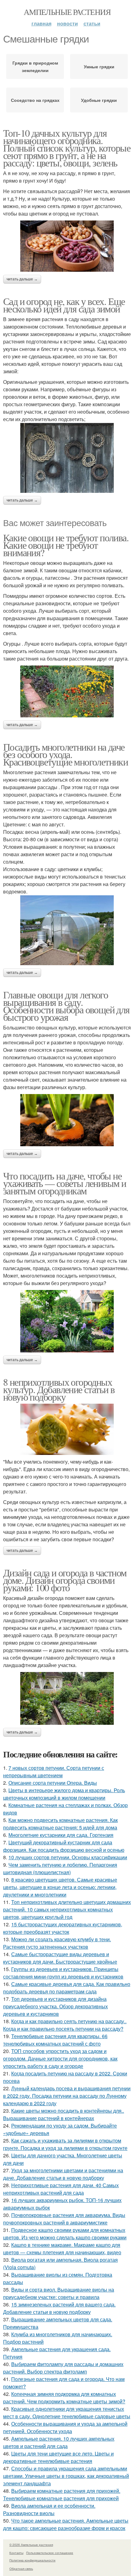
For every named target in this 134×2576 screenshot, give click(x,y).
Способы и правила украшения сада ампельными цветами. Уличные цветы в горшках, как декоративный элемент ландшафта (66, 2476)
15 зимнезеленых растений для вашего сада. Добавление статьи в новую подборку (59, 2308)
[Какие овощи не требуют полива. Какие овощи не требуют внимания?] (67, 691)
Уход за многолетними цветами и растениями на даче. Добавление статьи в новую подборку (63, 2174)
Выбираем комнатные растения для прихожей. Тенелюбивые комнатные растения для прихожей (62, 2494)
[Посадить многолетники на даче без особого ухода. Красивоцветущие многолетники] (67, 930)
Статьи (92, 23)
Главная (41, 23)
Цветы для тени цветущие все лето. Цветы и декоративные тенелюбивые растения (58, 2457)
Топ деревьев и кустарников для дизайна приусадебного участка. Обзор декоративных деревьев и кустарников (55, 2006)
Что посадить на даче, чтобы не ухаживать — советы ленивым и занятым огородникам (65, 1183)
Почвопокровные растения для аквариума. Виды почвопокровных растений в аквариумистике (64, 2219)
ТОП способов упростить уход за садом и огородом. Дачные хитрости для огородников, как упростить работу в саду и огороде (60, 2058)
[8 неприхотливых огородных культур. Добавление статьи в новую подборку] (67, 1429)
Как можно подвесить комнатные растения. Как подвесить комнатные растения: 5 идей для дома (60, 1824)
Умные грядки (99, 66)
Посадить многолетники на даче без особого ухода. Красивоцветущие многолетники (65, 754)
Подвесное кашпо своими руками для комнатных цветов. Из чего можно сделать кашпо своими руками (65, 2234)
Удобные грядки (99, 100)
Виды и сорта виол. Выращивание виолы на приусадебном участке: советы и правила (59, 2293)
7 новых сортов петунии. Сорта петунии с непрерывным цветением (54, 1772)
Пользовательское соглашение (50, 2553)
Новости (67, 23)
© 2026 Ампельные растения (31, 2545)
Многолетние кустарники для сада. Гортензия (61, 1835)
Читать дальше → (22, 279)
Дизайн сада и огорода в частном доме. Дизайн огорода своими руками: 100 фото (65, 1580)
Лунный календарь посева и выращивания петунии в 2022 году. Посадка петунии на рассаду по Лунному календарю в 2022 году (67, 2096)
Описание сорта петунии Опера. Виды (53, 1783)
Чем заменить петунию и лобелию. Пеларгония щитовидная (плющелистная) (60, 1868)
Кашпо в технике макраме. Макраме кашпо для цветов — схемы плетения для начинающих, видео (62, 2249)
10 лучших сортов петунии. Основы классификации (68, 1857)
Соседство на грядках (35, 100)
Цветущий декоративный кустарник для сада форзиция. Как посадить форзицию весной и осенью (64, 1846)
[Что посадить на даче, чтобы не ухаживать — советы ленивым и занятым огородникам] (67, 1321)
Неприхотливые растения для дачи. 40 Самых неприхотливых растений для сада (61, 2189)
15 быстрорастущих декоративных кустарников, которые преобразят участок (63, 1928)
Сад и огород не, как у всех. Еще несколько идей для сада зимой (64, 305)
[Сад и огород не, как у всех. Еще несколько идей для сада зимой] (67, 458)
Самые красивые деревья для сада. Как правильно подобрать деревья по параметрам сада (67, 1988)
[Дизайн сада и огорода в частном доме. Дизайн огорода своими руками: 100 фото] (67, 1698)
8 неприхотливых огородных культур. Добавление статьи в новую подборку (59, 1389)
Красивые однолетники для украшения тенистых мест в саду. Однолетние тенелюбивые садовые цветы (67, 2412)
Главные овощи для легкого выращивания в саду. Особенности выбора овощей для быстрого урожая (66, 1006)
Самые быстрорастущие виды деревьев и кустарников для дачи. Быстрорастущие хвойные (60, 1958)
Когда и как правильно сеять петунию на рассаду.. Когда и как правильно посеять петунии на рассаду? (65, 2025)
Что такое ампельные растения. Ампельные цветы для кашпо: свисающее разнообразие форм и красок (66, 2524)
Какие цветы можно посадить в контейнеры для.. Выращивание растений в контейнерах (64, 2114)
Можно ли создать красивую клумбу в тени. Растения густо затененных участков (57, 1943)
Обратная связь (21, 2569)
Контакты (16, 2553)
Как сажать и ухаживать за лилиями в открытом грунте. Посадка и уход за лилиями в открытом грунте (65, 2144)
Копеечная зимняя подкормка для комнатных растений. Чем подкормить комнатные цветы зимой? (64, 2398)
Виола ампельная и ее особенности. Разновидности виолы (49, 2509)
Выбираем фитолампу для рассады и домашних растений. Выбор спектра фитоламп (63, 2368)
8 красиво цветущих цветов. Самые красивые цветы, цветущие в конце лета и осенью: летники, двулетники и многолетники (60, 1887)
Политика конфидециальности (32, 2560)
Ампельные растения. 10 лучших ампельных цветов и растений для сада (59, 2442)
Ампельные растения (67, 12)
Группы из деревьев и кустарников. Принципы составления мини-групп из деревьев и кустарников (63, 1973)
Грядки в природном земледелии (35, 66)
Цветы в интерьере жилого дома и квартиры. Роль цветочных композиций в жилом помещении (64, 1794)
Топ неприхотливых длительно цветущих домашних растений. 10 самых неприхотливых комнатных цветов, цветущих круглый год (67, 1909)
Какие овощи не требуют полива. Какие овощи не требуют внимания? (66, 545)
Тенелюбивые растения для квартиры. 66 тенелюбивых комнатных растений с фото (55, 2040)
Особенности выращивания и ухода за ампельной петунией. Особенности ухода (65, 2427)
